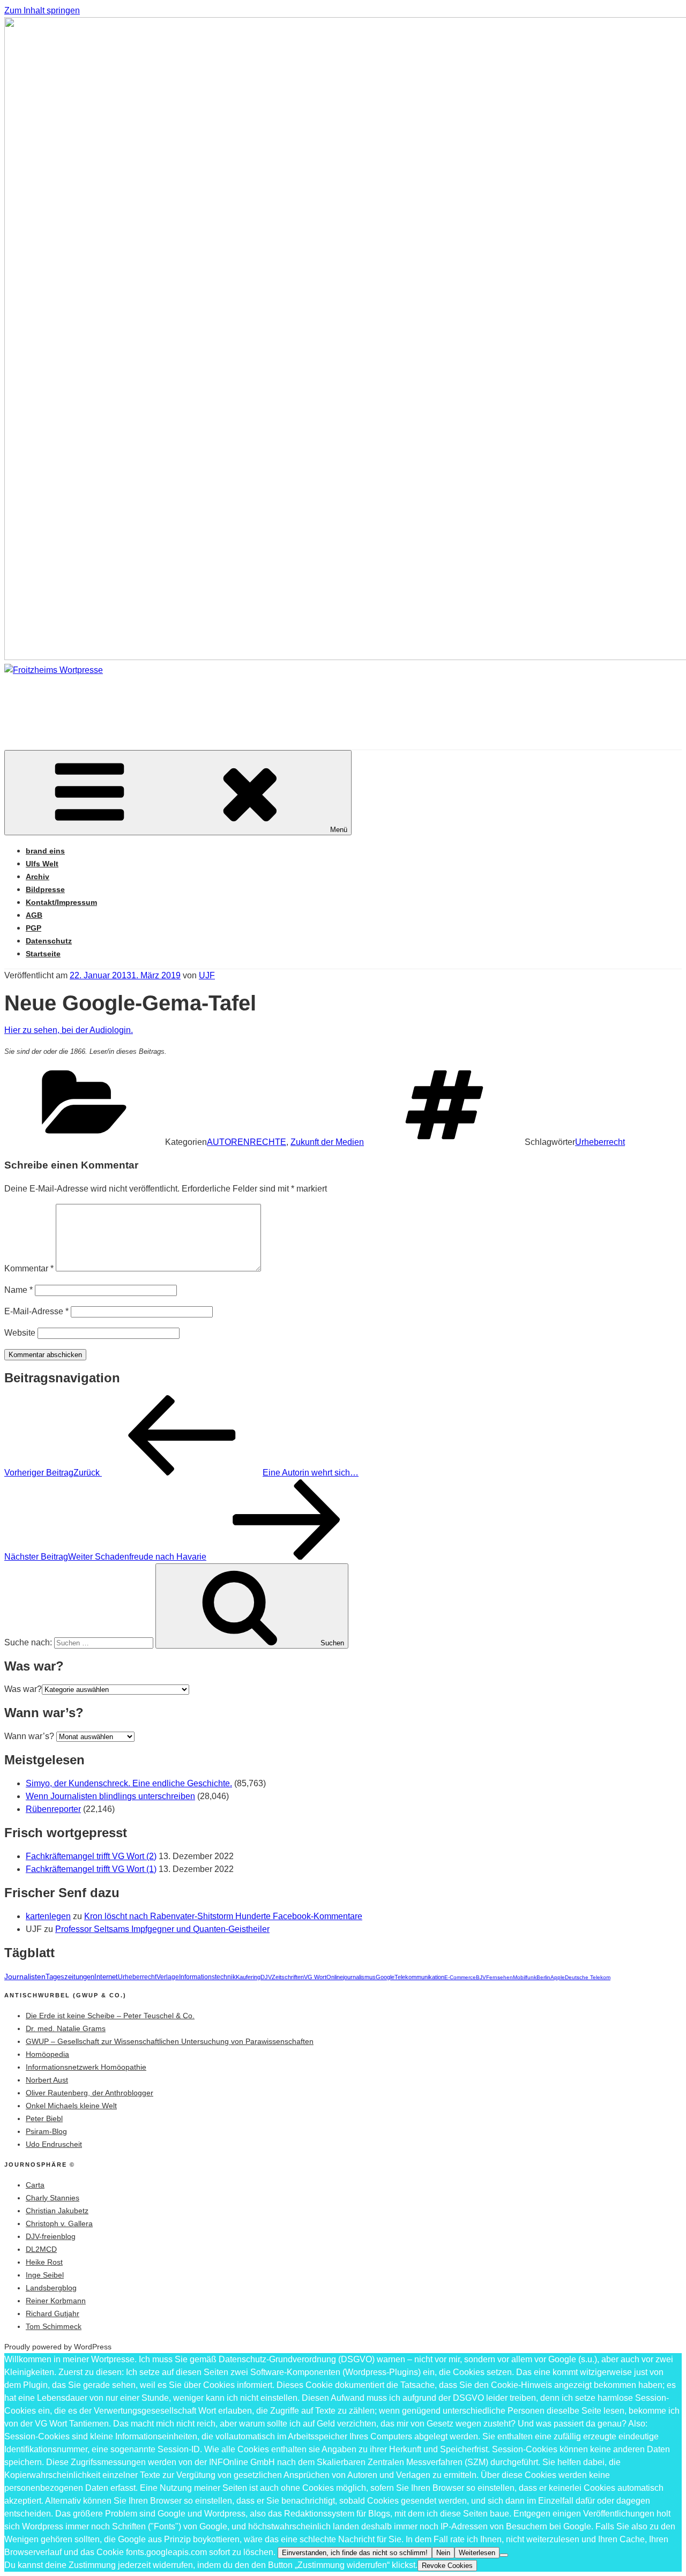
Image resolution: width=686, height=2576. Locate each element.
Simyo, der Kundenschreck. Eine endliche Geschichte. (129, 1783)
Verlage (168, 1977)
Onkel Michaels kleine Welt (71, 2106)
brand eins (45, 851)
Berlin (543, 1977)
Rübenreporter (53, 1809)
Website (20, 1333)
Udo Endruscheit (54, 2144)
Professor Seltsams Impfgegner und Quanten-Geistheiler (162, 1929)
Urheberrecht (600, 1142)
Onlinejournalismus (351, 1977)
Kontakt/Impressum (61, 902)
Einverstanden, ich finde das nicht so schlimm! (355, 2553)
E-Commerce (460, 1977)
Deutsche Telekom (588, 1977)
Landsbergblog (51, 2288)
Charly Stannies (53, 2198)
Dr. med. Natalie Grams (66, 2028)
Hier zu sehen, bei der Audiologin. (69, 1030)
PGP (33, 928)
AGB (34, 915)
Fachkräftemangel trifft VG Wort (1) (91, 1869)
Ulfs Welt (42, 864)
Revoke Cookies (447, 2566)
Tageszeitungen (70, 1977)
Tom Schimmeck (54, 2326)
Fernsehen (499, 1977)
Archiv (38, 877)
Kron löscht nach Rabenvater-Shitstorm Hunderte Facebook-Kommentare (223, 1916)
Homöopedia (47, 2054)
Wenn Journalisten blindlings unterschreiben (110, 1796)
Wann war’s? (29, 1736)
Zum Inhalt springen (42, 10)
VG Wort (315, 1977)
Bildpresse (45, 889)
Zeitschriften (288, 1977)
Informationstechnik (207, 1977)
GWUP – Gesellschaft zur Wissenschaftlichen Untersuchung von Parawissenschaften (170, 2041)
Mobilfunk (525, 1977)
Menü (339, 830)
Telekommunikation (419, 1977)
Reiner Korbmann (56, 2301)
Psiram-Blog (46, 2131)
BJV (481, 1977)
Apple (558, 1977)
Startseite (43, 954)
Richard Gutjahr (53, 2313)
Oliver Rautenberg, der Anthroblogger (90, 2093)
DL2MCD (41, 2249)
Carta (35, 2185)
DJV (266, 1977)
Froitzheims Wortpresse (158, 702)
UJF (207, 975)
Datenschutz (49, 941)
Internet (106, 1977)
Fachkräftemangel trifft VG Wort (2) (91, 1856)
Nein (443, 2553)
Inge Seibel (45, 2275)
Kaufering (248, 1977)
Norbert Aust (47, 2080)
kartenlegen (48, 1916)
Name (18, 1290)
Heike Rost (44, 2262)
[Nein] (504, 2555)
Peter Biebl (44, 2118)
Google (385, 1977)
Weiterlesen (477, 2553)
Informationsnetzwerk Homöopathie (86, 2067)
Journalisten (25, 1976)
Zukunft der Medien (327, 1142)
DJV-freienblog (51, 2236)
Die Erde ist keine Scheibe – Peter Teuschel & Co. (110, 2016)
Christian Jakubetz (57, 2211)
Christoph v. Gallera (59, 2223)
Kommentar (29, 1268)
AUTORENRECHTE (247, 1142)
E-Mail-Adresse (36, 1311)
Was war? (23, 1689)
